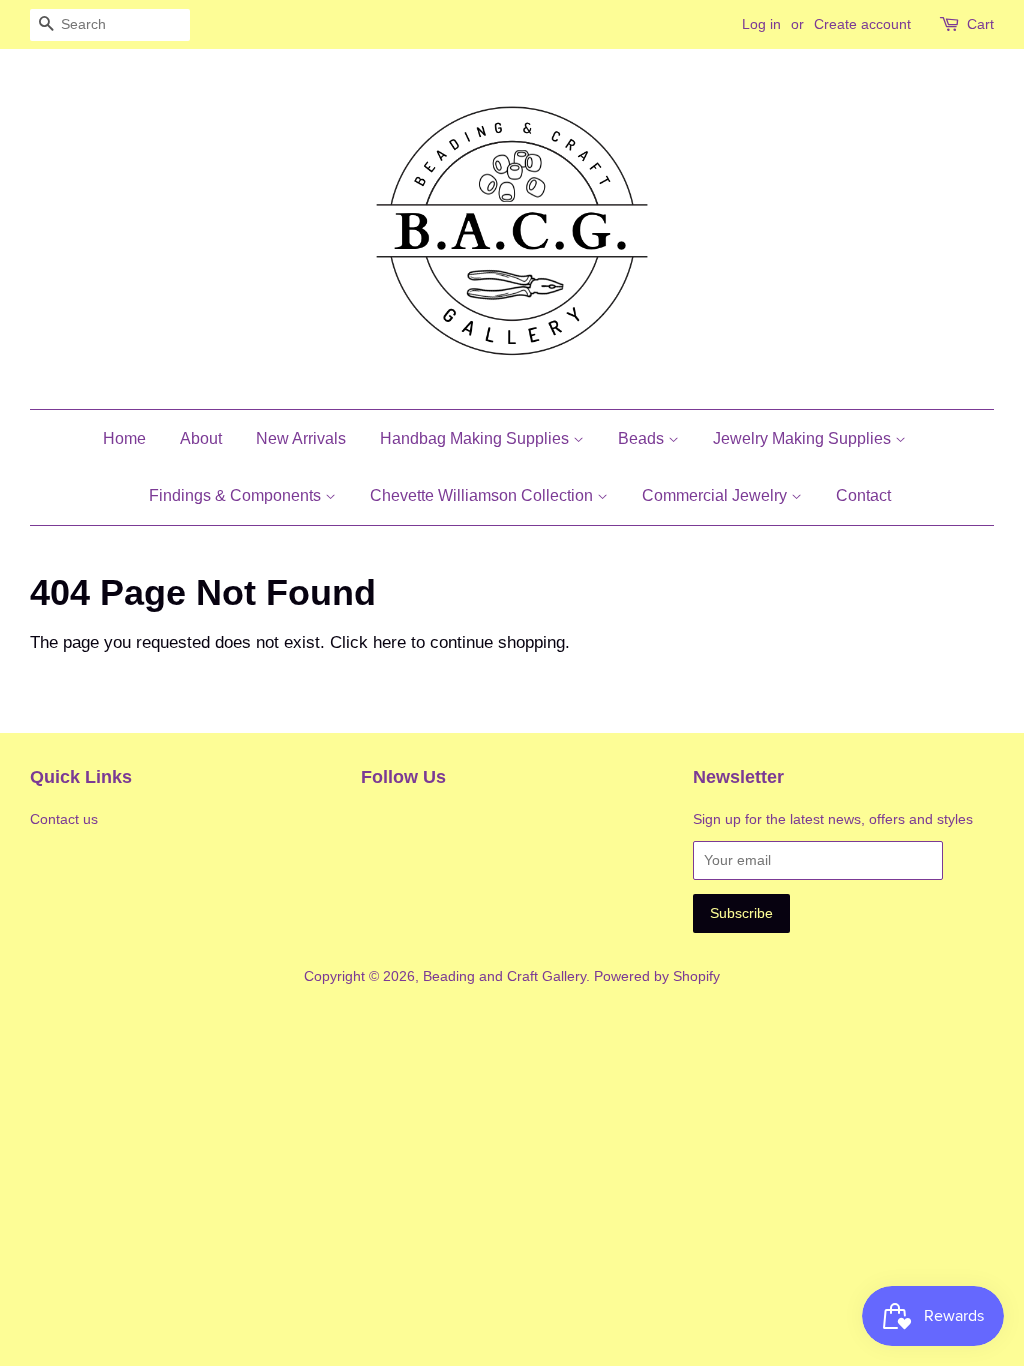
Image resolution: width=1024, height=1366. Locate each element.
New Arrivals (301, 438)
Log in (761, 24)
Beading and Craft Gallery (504, 976)
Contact (863, 495)
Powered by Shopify (657, 976)
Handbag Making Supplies (476, 438)
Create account (862, 24)
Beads (643, 438)
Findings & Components (237, 495)
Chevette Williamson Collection (483, 495)
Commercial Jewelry (716, 495)
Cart (980, 24)
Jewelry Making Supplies (804, 438)
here (389, 642)
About (201, 438)
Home (124, 438)
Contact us (64, 819)
